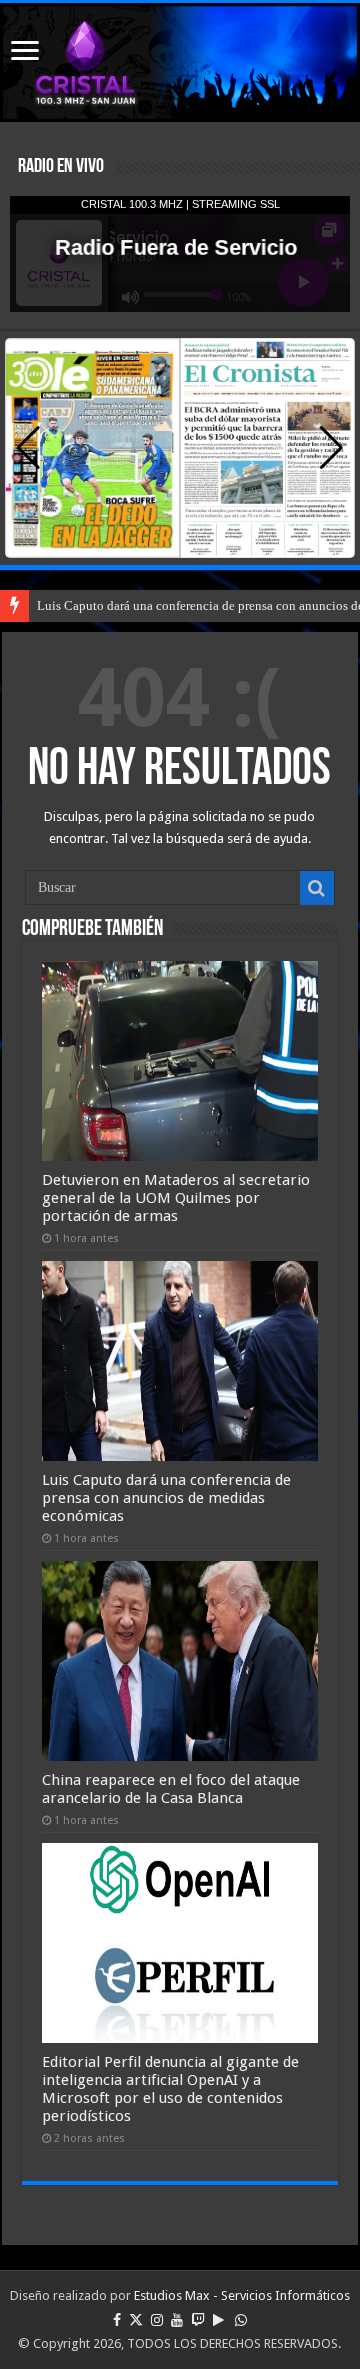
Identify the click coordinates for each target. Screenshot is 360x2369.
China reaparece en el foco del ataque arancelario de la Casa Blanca (171, 1789)
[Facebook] (117, 2320)
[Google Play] (218, 2320)
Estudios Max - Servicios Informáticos (242, 2295)
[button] (331, 448)
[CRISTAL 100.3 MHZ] (180, 62)
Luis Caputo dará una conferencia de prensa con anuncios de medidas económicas (166, 1498)
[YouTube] (177, 2320)
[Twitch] (198, 2320)
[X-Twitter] (136, 2320)
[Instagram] (157, 2320)
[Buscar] (317, 888)
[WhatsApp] (241, 2320)
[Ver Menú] (25, 52)
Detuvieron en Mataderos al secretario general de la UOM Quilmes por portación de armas (176, 1198)
